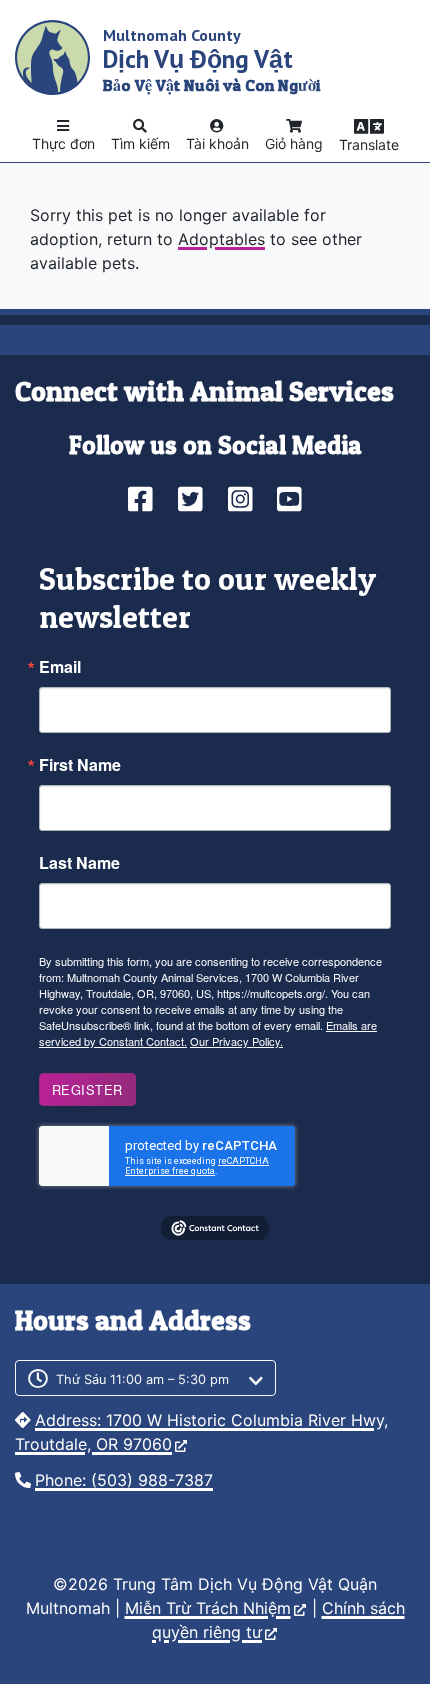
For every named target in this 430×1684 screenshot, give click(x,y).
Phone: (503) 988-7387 (124, 1480)
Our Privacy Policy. (236, 1041)
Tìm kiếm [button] (140, 143)
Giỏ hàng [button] (294, 143)
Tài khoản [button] (217, 143)
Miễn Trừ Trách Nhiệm (208, 1608)
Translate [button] (369, 144)
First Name (80, 765)
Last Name (79, 863)
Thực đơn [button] (63, 143)
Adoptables (221, 239)
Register (87, 1089)
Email (60, 667)
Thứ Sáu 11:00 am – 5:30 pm (142, 1379)
